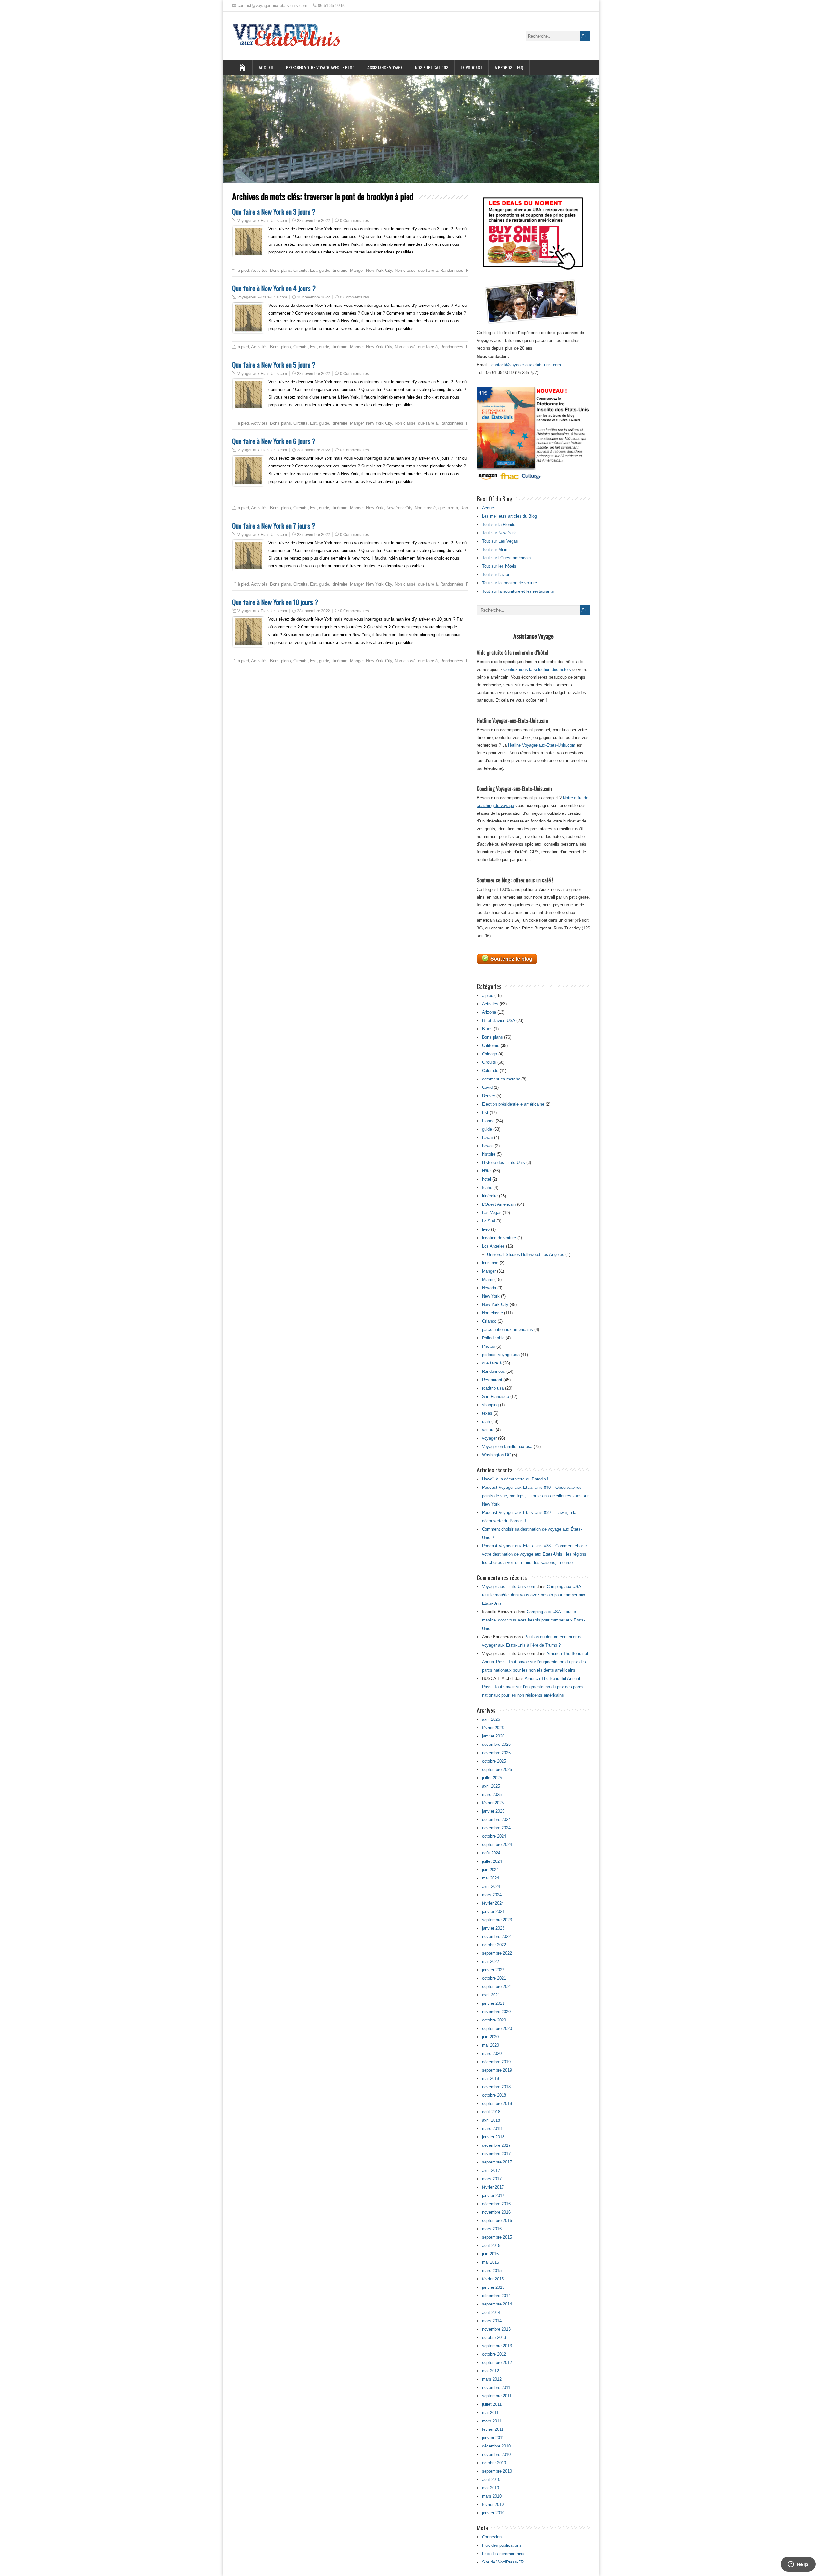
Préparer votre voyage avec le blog (320, 67)
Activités (259, 270)
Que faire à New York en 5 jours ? (274, 364)
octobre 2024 (494, 1836)
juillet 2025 (492, 1778)
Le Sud (489, 1221)
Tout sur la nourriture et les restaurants (518, 591)
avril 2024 (491, 1886)
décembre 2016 (496, 2204)
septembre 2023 (497, 1920)
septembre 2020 (497, 2028)
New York (375, 508)
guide (324, 270)
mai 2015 (490, 2262)
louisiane (490, 1263)
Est (313, 270)
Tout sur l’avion (496, 575)
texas (487, 1413)
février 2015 (493, 2279)
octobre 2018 (494, 2095)
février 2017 (493, 2187)
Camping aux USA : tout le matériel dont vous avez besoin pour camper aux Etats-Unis (534, 1595)
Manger (357, 270)
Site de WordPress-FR (503, 2562)
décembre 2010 (496, 2446)
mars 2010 (492, 2496)
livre (486, 1229)
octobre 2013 (494, 2337)
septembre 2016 (497, 2221)
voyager (489, 1438)
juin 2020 (490, 2037)
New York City (379, 270)
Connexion (492, 2537)
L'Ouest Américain (499, 1204)
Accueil (266, 67)
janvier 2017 (493, 2195)
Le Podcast (472, 67)
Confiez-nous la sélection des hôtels (537, 669)
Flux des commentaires (504, 2554)
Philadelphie (493, 1338)
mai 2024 (490, 1878)
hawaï (487, 1137)
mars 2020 (492, 2053)
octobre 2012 (494, 2354)
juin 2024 (490, 1870)
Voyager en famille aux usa (507, 1447)
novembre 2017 (496, 2154)
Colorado (490, 1071)
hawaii (488, 1146)
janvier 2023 (493, 1928)
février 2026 (493, 1728)
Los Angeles (493, 1246)
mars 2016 (492, 2229)
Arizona (489, 1012)
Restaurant (492, 1380)
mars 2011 (492, 2421)
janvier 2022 (493, 1970)
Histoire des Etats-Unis (503, 1163)
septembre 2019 (497, 2070)
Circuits (301, 270)
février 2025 (493, 1803)
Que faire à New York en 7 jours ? (274, 525)
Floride (488, 1121)
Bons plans (280, 270)
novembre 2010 (496, 2454)
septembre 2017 (497, 2162)
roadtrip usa (493, 1388)
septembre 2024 (497, 1845)
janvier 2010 (493, 2513)
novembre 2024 (496, 1828)
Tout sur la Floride (499, 524)
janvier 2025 (493, 1811)
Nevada (489, 1288)
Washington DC (496, 1455)
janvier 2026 (493, 1736)
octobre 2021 (494, 1978)
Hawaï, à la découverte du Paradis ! (515, 1479)
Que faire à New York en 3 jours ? (274, 212)
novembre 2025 (496, 1753)
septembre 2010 (497, 2471)
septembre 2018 (497, 2104)
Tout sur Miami (496, 550)
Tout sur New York (499, 533)
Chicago (490, 1054)
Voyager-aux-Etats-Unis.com (262, 221)
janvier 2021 (493, 2003)
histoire (489, 1154)
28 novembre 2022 (314, 221)
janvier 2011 (493, 2438)
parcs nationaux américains (507, 1330)
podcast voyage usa (501, 1355)
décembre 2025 (496, 1744)
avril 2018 (491, 2120)
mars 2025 (492, 1794)
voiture (488, 1430)
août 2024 (491, 1853)
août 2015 (491, 2246)
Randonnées (452, 270)
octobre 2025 (494, 1761)
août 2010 (491, 2479)
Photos (489, 1346)
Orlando (489, 1321)
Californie (491, 1046)
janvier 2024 (493, 1911)
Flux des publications (502, 2545)
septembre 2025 (497, 1769)
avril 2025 (491, 1786)
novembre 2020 (496, 2012)
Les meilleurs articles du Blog (509, 516)
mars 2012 (492, 2379)
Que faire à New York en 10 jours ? (275, 602)
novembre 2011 (496, 2388)
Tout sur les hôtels (499, 566)
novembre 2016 (496, 2212)
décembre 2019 (496, 2062)
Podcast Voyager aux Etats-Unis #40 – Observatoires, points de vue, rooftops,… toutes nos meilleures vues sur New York (535, 1496)
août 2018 (491, 2112)
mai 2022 (490, 1962)
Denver (489, 1096)
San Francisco (495, 1396)
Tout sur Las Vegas (500, 541)
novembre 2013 (496, 2329)
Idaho (487, 1188)
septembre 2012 (497, 2363)
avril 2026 (491, 1719)
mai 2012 (490, 2371)
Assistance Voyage (385, 67)
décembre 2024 (496, 1820)
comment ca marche (501, 1079)
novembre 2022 (496, 1936)
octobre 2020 (494, 2020)
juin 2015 (490, 2254)
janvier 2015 (493, 2287)
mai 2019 (490, 2079)
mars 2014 (492, 2321)
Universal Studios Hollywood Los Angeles (526, 1254)
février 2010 (493, 2505)
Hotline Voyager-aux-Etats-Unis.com (542, 745)
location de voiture (499, 1238)
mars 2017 (492, 2179)
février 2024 (493, 1903)
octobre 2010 (494, 2463)
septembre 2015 (497, 2237)
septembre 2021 (497, 1987)
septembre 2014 (497, 2304)
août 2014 (491, 2312)
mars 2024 (492, 1895)
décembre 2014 (496, 2296)
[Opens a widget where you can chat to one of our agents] (798, 2565)
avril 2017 (491, 2170)
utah (486, 1421)
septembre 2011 (497, 2396)
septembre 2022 (497, 1953)
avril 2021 (491, 1995)
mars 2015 (492, 2271)
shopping (490, 1405)
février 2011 (493, 2429)
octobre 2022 (494, 1945)
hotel (486, 1179)
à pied (243, 270)
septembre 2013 (497, 2346)
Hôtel (487, 1171)
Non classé (405, 270)
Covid (487, 1087)
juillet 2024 (492, 1861)
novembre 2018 (496, 2087)
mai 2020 (490, 2045)
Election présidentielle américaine (513, 1104)
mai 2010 (490, 2488)
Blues (487, 1029)
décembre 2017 (496, 2145)
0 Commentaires (354, 221)
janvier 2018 (493, 2137)
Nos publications (432, 67)
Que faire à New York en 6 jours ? (274, 441)
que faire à (428, 270)
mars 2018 (492, 2129)
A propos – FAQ (509, 67)
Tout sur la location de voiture (509, 583)
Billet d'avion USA (498, 1021)
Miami (488, 1279)
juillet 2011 (492, 2404)
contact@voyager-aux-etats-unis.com (526, 365)
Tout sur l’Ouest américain (506, 558)
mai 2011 (490, 2413)
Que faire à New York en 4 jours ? (274, 288)
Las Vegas (492, 1213)
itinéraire (340, 270)
